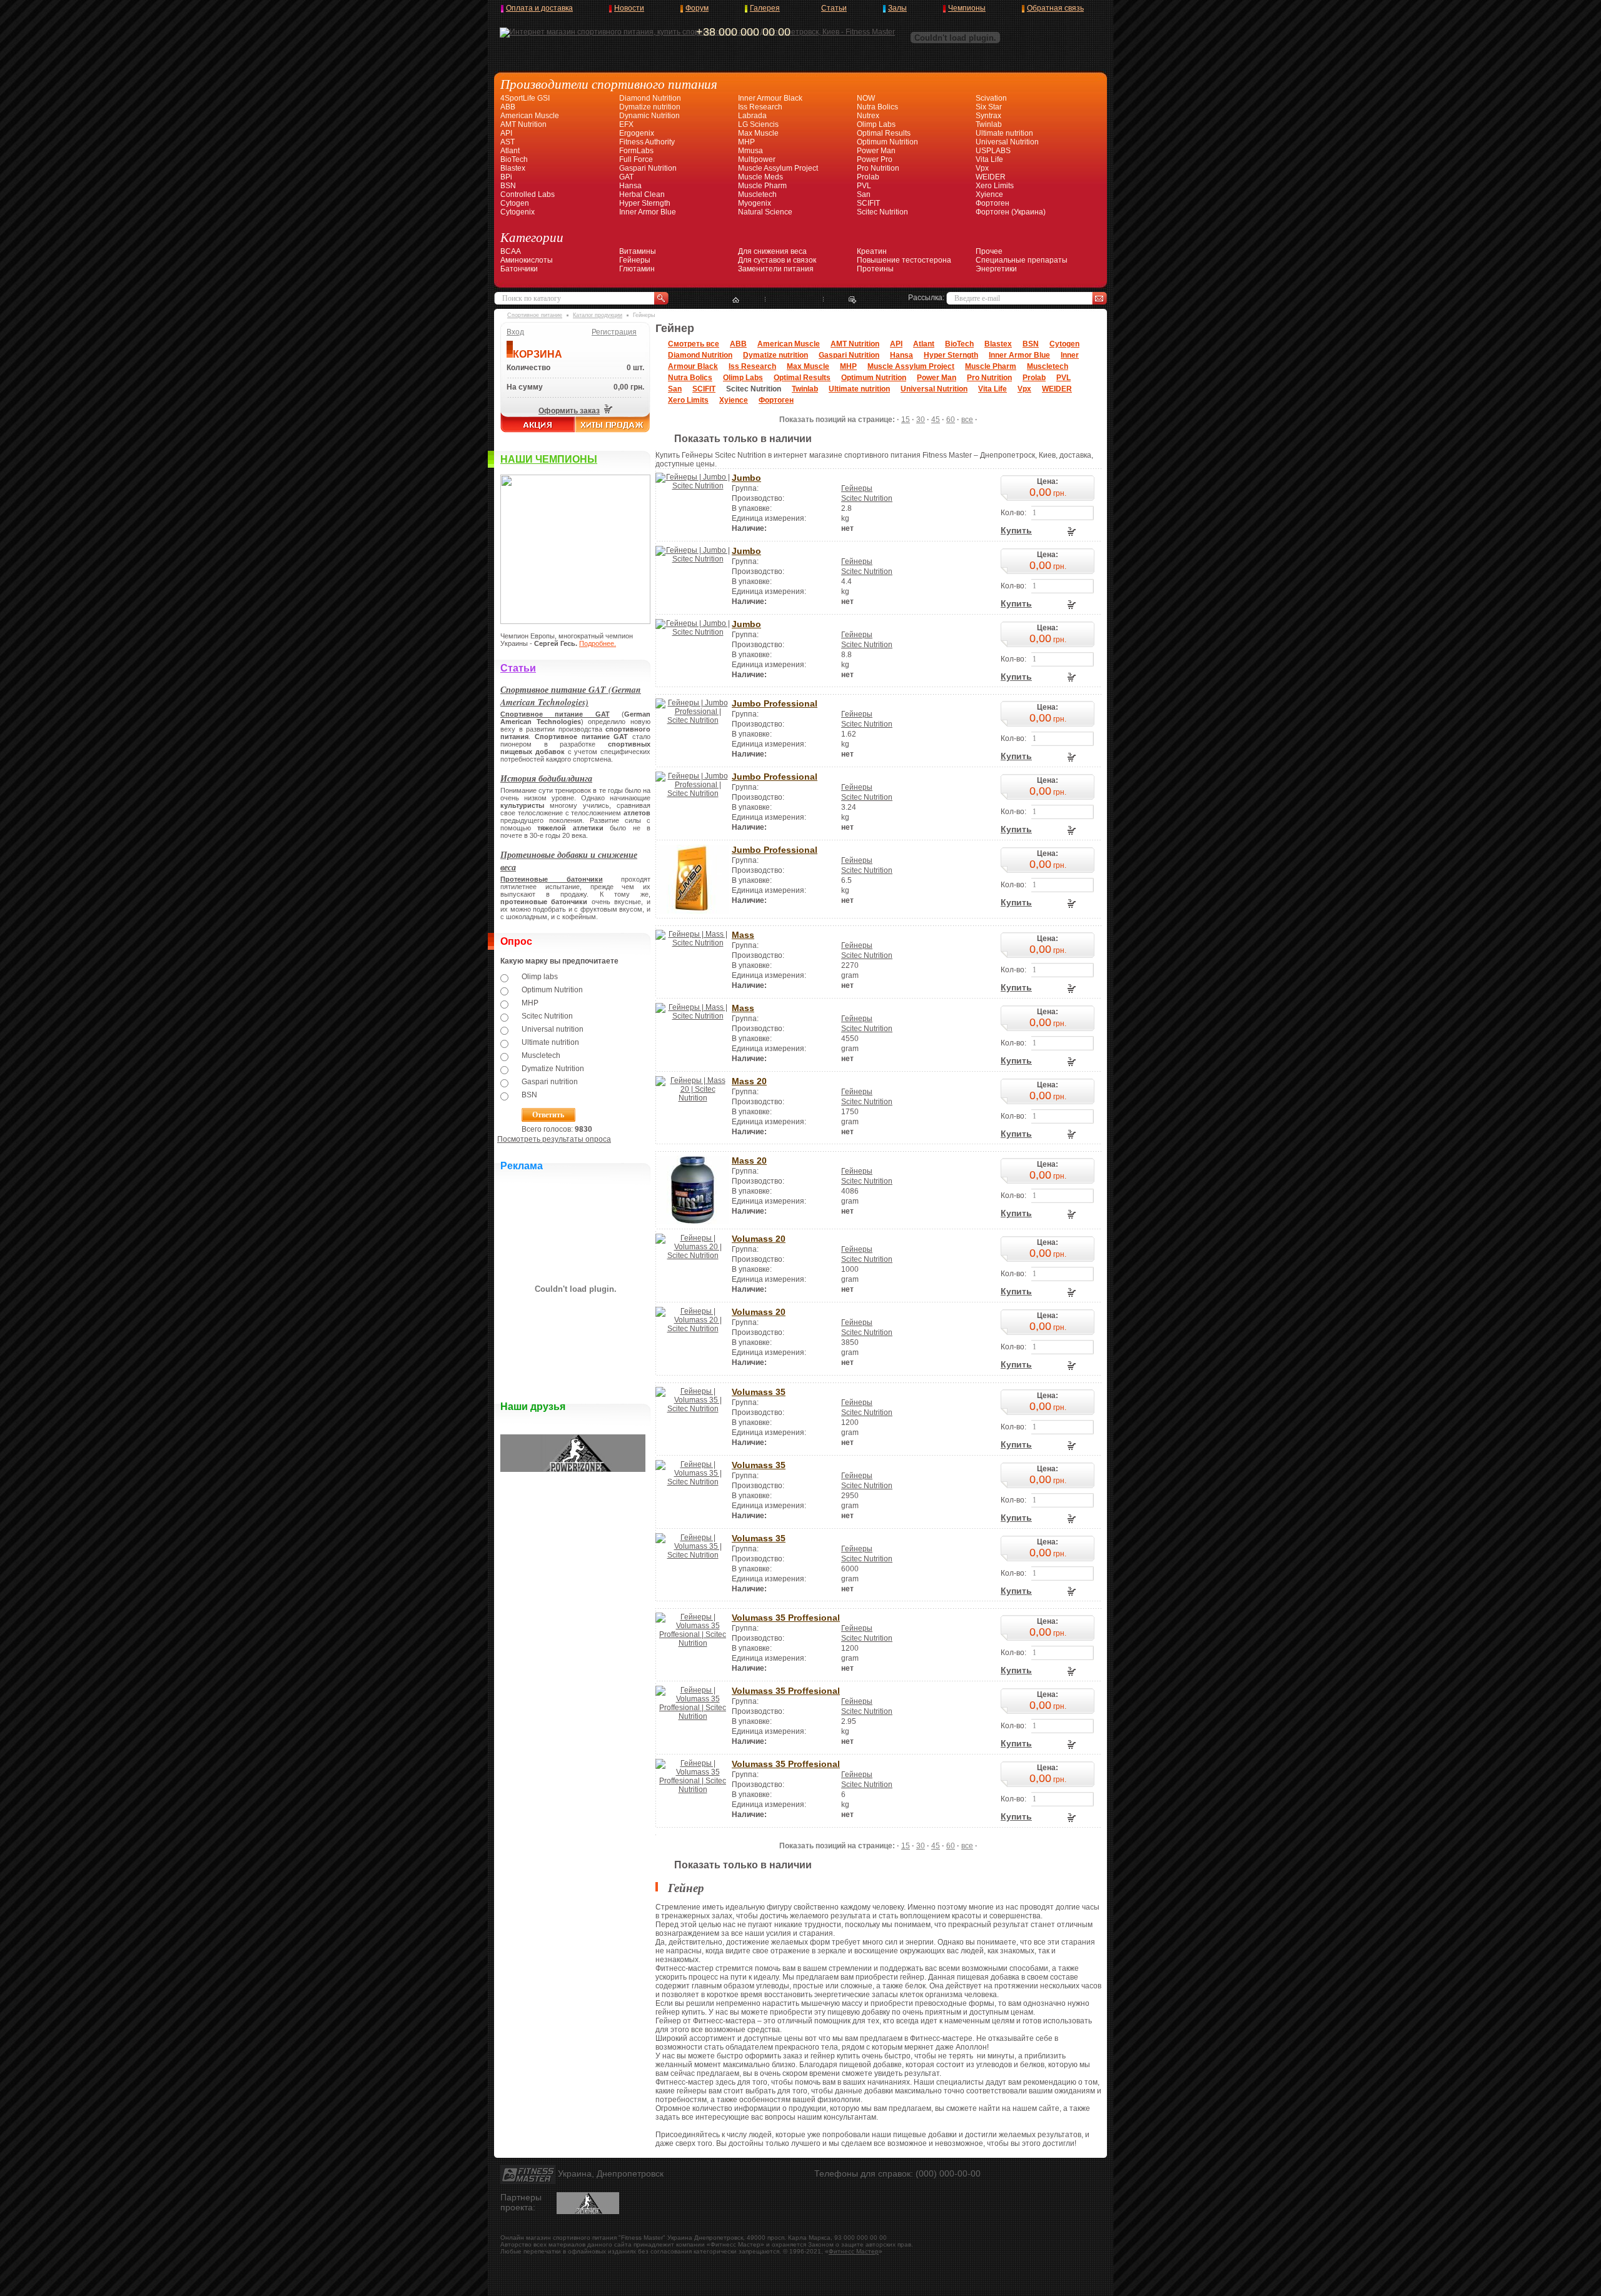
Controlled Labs (528, 194)
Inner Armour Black (770, 98)
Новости (629, 8)
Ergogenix (637, 133)
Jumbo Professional (775, 703)
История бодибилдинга (546, 778)
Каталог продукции (598, 315)
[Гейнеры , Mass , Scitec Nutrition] (693, 943)
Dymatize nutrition (650, 107)
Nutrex (868, 116)
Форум (697, 8)
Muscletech (757, 194)
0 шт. (635, 368)
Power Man (876, 151)
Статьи (834, 8)
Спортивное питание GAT (555, 714)
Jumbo (746, 478)
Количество (528, 368)
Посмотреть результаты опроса (554, 1139)
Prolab (868, 177)
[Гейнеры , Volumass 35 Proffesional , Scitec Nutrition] (693, 1643)
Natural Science (765, 212)
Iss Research (760, 107)
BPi (506, 177)
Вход (515, 332)
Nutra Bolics (877, 107)
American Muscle (530, 116)
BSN (508, 186)
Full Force (636, 159)
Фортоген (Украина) (1011, 212)
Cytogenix (518, 212)
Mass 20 (749, 1081)
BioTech (514, 159)
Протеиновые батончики (552, 879)
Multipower (757, 159)
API (506, 133)
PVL (864, 186)
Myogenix (755, 203)
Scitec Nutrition (882, 212)
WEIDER (991, 177)
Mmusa (750, 151)
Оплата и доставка (539, 8)
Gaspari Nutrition (648, 168)
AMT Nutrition (523, 124)
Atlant (510, 151)
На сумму (525, 387)
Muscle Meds (760, 177)
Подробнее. (598, 643)
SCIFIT (868, 203)
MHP (746, 142)
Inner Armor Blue (648, 212)
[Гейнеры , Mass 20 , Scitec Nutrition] (693, 1098)
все (967, 420)
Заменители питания (776, 269)
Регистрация (614, 332)
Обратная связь (1055, 8)
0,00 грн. (629, 387)
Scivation (991, 98)
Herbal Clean (642, 194)
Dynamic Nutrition (649, 116)
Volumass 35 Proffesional (786, 1618)
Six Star (989, 107)
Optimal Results (884, 133)
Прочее (989, 251)
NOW (866, 98)
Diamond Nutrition (650, 98)
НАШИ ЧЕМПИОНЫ (549, 459)
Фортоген (992, 203)
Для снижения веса (772, 251)
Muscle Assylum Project (778, 168)
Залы (897, 8)
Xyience (989, 194)
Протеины (875, 269)
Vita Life (989, 159)
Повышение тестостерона (904, 260)
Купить (1016, 530)
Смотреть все (694, 344)
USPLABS (993, 151)
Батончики (519, 269)
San (864, 194)
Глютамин (637, 269)
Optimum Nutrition (887, 142)
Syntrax (988, 116)
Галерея (765, 8)
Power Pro (875, 159)
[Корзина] (607, 411)
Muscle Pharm (762, 186)
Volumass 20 (759, 1239)
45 (936, 420)
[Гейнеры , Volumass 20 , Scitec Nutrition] (693, 1256)
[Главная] (736, 300)
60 (951, 420)
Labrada (752, 116)
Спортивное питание (535, 315)
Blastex (513, 168)
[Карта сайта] (794, 300)
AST (508, 142)
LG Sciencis (758, 124)
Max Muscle (758, 133)
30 (921, 420)
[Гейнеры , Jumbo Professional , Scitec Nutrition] (693, 720)
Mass (743, 935)
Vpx (982, 168)
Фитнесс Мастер (854, 2251)
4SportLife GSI (525, 98)
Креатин (872, 251)
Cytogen (515, 203)
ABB (508, 107)
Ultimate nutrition (1004, 133)
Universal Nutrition (1007, 142)
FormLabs (636, 151)
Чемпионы (967, 8)
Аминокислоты (527, 260)
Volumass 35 (759, 1392)
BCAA (511, 251)
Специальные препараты (1022, 260)
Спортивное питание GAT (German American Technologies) (571, 696)
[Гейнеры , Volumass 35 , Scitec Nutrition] (693, 1409)
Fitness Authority (647, 142)
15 (906, 420)
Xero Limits (995, 186)
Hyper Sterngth (645, 203)
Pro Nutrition (878, 168)
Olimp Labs (876, 124)
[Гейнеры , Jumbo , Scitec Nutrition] (693, 486)
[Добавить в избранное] (853, 300)
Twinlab (989, 124)
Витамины (638, 251)
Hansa (630, 186)
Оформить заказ (569, 411)
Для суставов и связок (777, 260)
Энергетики (996, 269)
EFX (626, 124)
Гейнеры (635, 260)
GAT (626, 177)
